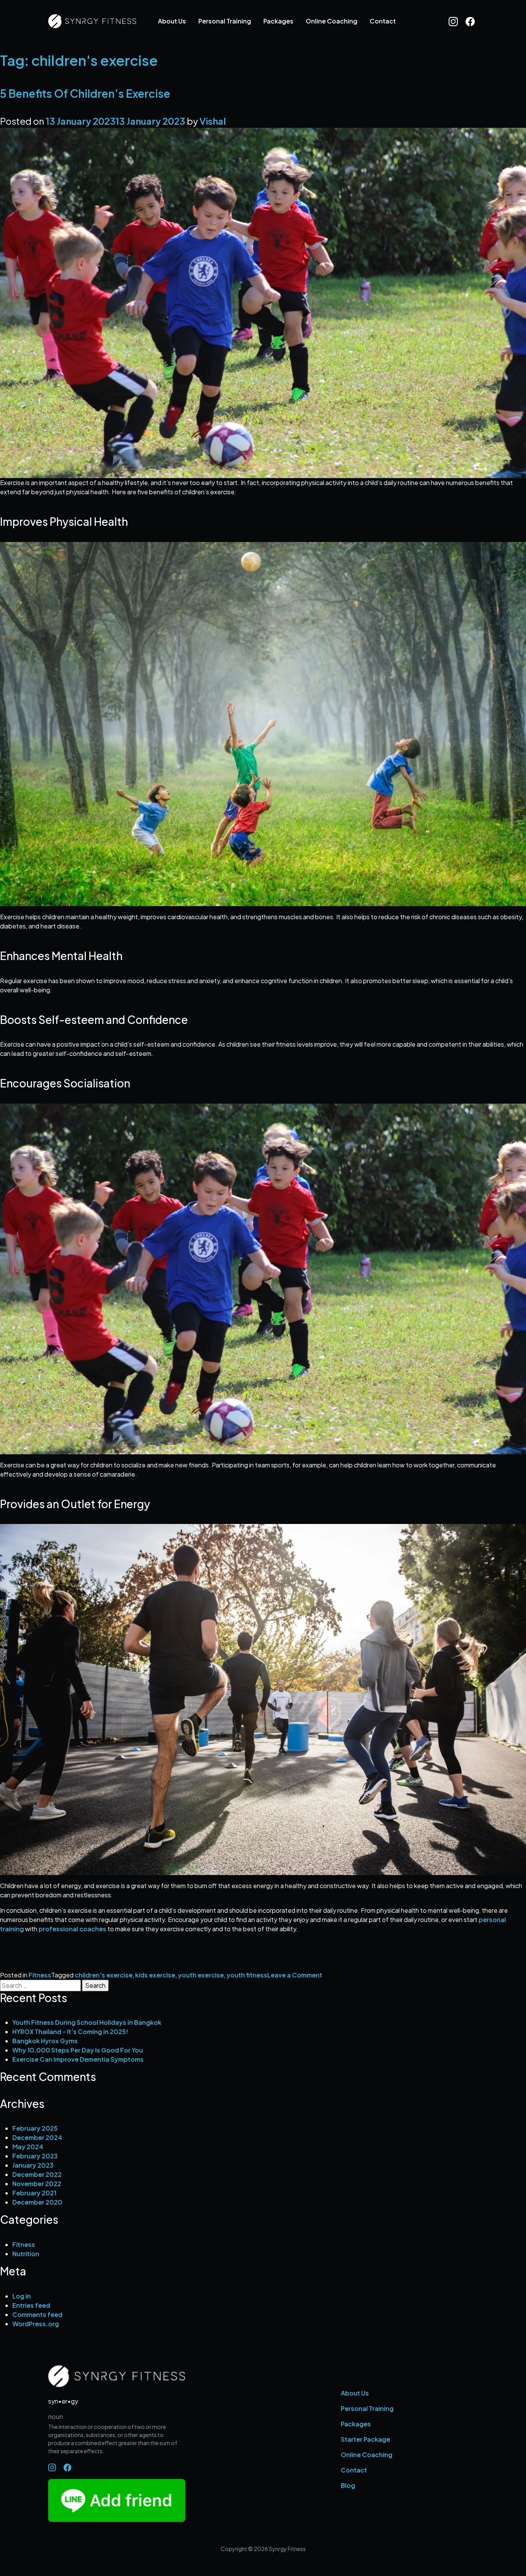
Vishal (213, 121)
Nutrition (26, 2254)
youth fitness (247, 1975)
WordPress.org (36, 2324)
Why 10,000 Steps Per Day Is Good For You (78, 2050)
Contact (383, 21)
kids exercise (155, 1975)
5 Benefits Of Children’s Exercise (85, 93)
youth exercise (201, 1975)
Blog (348, 2485)
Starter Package (365, 2439)
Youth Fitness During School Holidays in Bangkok (87, 2022)
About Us (172, 21)
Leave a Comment (295, 1975)
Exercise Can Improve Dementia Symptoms (78, 2059)
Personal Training (225, 21)
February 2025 (35, 2128)
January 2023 (33, 2165)
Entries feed (31, 2305)
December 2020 (37, 2202)
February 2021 (34, 2193)
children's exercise (104, 1975)
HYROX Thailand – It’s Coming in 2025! (70, 2032)
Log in (22, 2296)
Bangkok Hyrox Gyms (45, 2041)
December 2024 (37, 2137)
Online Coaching (332, 21)
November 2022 (37, 2184)
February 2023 (35, 2156)
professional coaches (72, 1929)
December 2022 (37, 2174)
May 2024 (28, 2147)
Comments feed (37, 2314)
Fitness (40, 1975)
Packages (278, 21)
